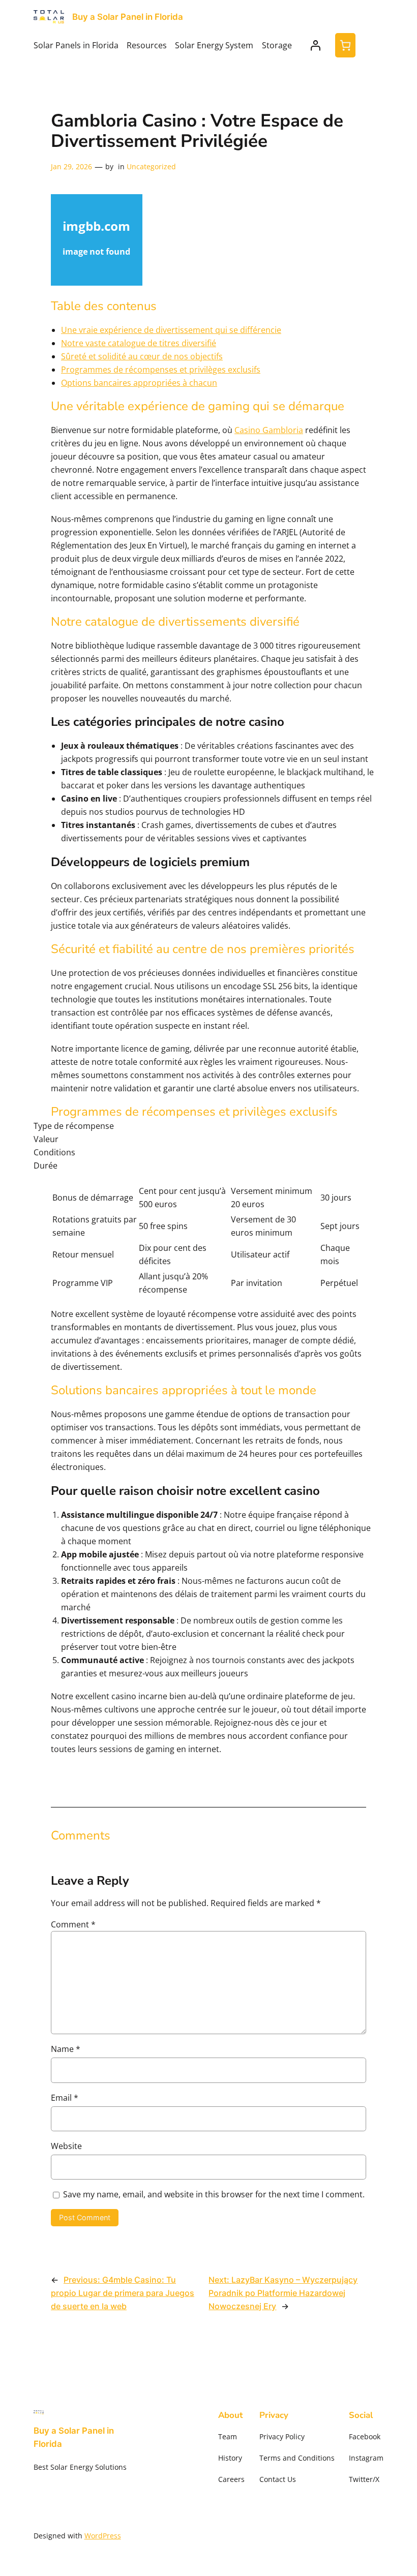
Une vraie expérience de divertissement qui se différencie (171, 330)
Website (66, 2146)
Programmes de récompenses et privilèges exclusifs (161, 370)
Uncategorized (151, 166)
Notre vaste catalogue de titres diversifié (139, 343)
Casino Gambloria (269, 430)
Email (65, 2098)
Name (66, 2049)
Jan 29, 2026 (71, 166)
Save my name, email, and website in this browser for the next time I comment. (214, 2194)
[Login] (316, 45)
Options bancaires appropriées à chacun (139, 383)
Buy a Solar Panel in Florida (128, 17)
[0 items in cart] (345, 45)
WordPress (103, 2536)
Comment (73, 1924)
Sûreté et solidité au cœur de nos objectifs (142, 356)
